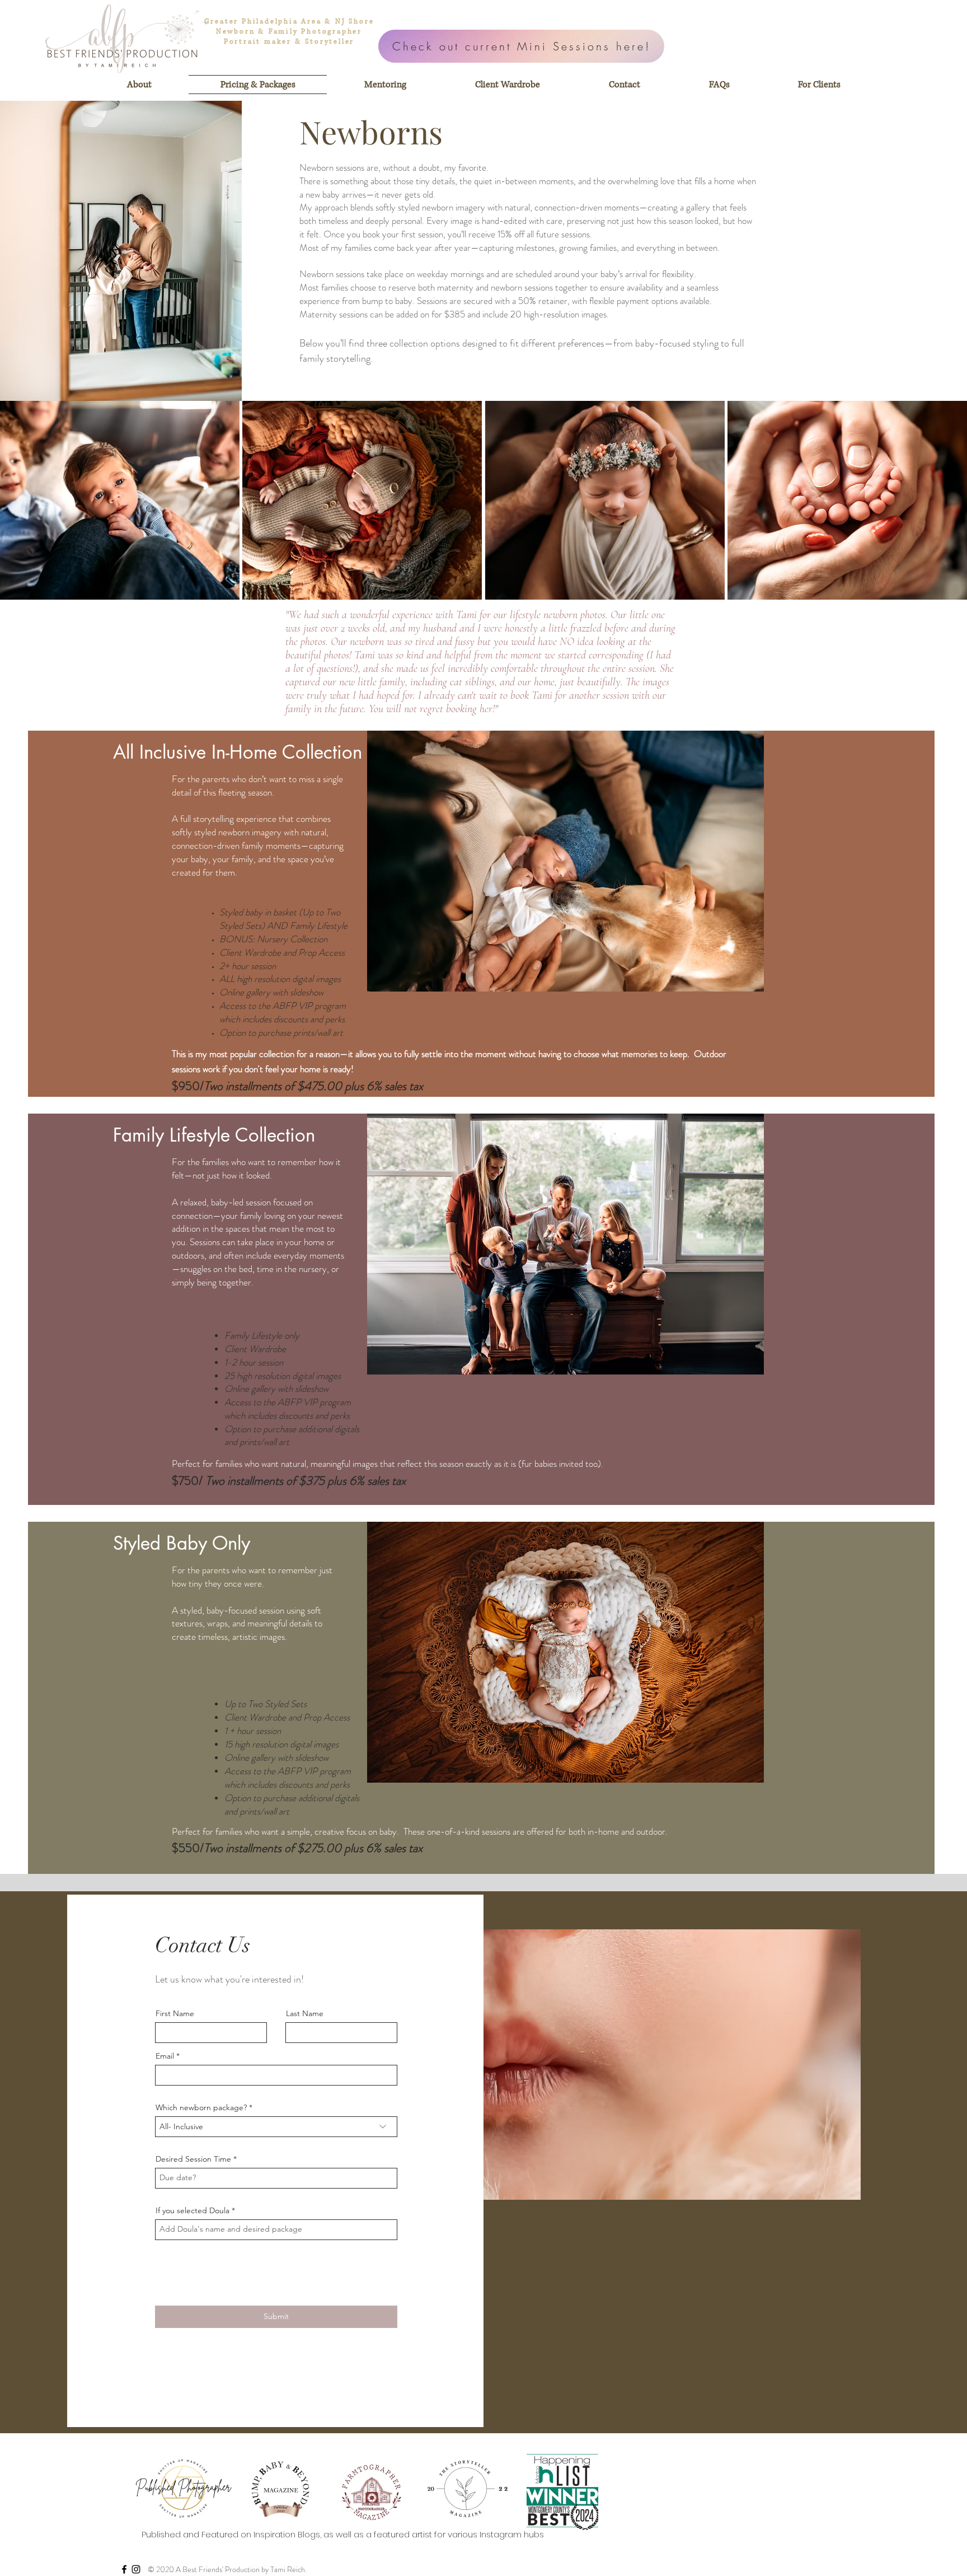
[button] (120, 500)
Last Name (305, 2013)
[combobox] (276, 2127)
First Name (175, 2013)
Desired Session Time (193, 2159)
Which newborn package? (201, 2107)
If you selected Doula (193, 2210)
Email (165, 2056)
